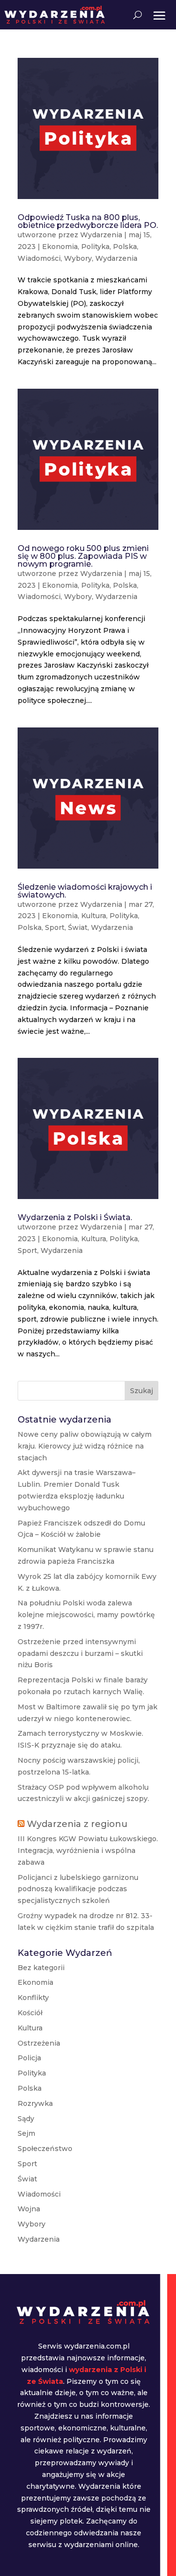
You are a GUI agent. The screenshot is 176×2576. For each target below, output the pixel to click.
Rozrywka (35, 2103)
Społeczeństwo (45, 2149)
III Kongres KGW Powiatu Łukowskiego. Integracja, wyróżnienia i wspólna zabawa (88, 1851)
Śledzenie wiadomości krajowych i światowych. (85, 891)
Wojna (29, 2209)
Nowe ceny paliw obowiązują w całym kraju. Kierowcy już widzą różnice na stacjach (85, 1446)
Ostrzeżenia (39, 2043)
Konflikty (33, 1998)
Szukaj (142, 1391)
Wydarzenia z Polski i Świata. (75, 1217)
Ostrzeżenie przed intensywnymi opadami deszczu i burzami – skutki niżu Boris (80, 1653)
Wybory (78, 258)
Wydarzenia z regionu (77, 1824)
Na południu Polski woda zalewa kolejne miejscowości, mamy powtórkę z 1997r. (86, 1615)
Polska (125, 247)
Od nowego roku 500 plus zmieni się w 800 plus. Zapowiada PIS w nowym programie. (83, 556)
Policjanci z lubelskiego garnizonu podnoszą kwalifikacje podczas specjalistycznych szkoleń (78, 1889)
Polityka (95, 247)
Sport (55, 927)
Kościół (30, 2013)
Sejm (26, 2133)
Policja (29, 2058)
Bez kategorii (41, 1968)
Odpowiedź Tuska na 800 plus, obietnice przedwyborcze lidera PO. (88, 221)
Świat (78, 927)
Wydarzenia (101, 235)
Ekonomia (60, 247)
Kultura (94, 916)
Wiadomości (39, 258)
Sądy (26, 2119)
